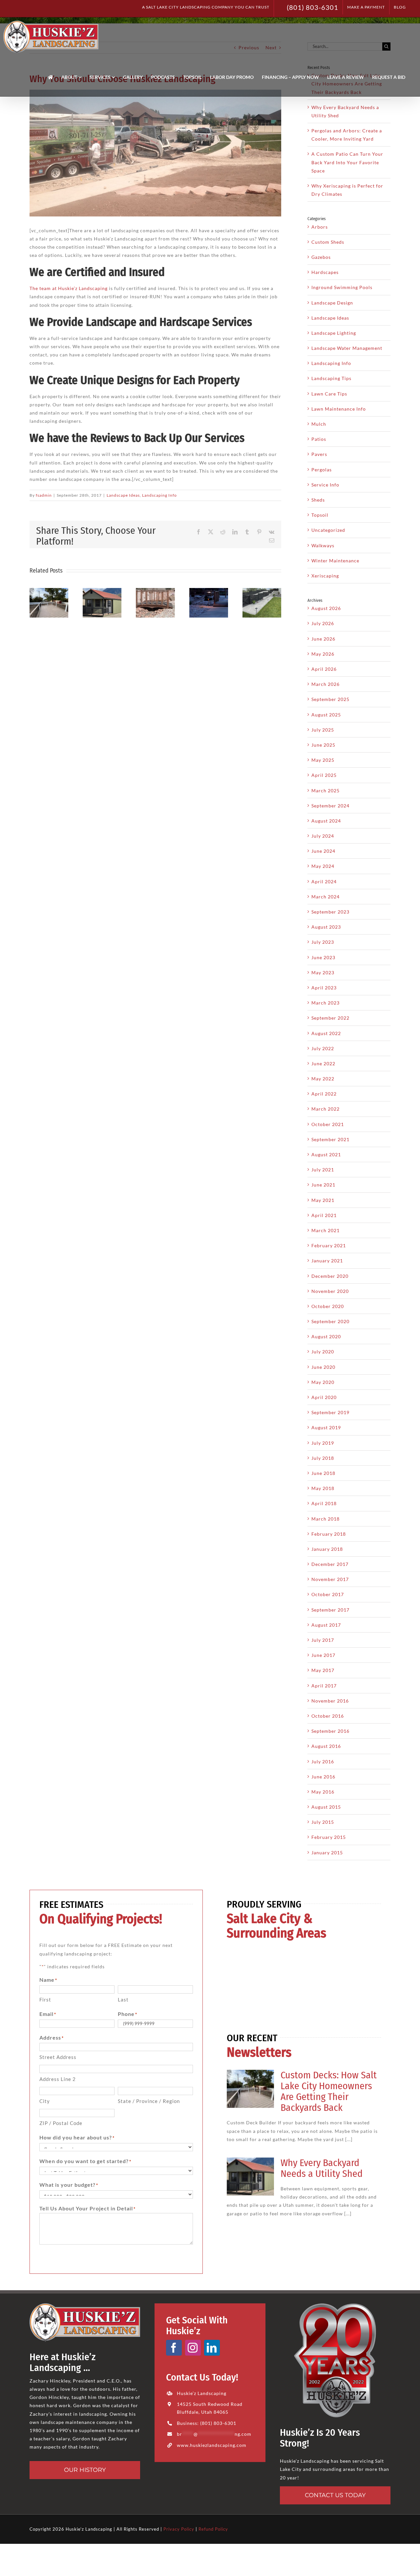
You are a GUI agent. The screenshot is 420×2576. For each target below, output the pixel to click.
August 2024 (326, 821)
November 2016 (330, 1701)
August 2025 (326, 715)
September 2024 (330, 806)
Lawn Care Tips (329, 394)
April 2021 (324, 1215)
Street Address (58, 2057)
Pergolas (322, 470)
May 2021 (323, 1200)
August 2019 (326, 1427)
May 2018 (323, 1488)
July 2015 (323, 1822)
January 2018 (327, 1549)
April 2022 (324, 1094)
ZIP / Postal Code (61, 2123)
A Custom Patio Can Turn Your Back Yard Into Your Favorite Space (347, 162)
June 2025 (323, 745)
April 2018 (324, 1503)
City (45, 2101)
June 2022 (323, 1063)
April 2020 (324, 1397)
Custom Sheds (328, 242)
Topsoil (320, 515)
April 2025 (324, 775)
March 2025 (325, 791)
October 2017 (328, 1594)
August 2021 (326, 1154)
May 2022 (323, 1079)
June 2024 (323, 851)
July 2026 (323, 623)
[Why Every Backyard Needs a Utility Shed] (250, 2177)
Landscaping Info (159, 495)
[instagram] (193, 2348)
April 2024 (324, 881)
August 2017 (326, 1625)
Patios (319, 439)
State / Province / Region (149, 2101)
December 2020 (330, 1276)
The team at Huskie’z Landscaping (69, 288)
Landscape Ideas (123, 495)
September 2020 (330, 1321)
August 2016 (326, 1746)
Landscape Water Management (347, 348)
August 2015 (326, 1807)
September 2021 (330, 1139)
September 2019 (330, 1412)
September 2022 (330, 1018)
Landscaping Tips (331, 378)
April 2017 (324, 1686)
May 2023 (323, 972)
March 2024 (325, 897)
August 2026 (326, 608)
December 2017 (330, 1564)
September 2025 (330, 699)
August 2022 (326, 1033)
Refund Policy (213, 2529)
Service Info (325, 485)
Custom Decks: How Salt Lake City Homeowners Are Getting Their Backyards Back (329, 2091)
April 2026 (324, 669)
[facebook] (174, 2348)
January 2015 (327, 1853)
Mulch (319, 424)
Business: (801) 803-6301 (207, 2423)
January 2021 (327, 1261)
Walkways (323, 545)
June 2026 (323, 639)
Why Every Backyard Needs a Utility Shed (322, 2168)
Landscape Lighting (334, 333)
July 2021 (323, 1170)
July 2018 (323, 1458)
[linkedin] (212, 2348)
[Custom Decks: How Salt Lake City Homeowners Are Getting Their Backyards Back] (250, 2089)
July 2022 (323, 1048)
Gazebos (321, 257)
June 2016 (323, 1777)
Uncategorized (328, 530)
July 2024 (323, 836)
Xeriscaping (325, 576)
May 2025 (323, 760)
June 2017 (323, 1655)
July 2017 (323, 1640)
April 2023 (324, 988)
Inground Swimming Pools (342, 287)
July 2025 (323, 730)
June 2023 (323, 957)
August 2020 (326, 1336)
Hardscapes (325, 272)
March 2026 (325, 684)
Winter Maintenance (335, 561)
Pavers (319, 454)
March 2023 (325, 1003)
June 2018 (323, 1473)
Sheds (318, 500)
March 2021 (325, 1230)
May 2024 (323, 866)
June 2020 (323, 1367)
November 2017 (330, 1579)
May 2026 (323, 654)
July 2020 (323, 1352)
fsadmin (44, 495)
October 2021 (328, 1124)
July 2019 (323, 1443)
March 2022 (325, 1109)
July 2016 (323, 1762)
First (45, 2000)
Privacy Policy (179, 2529)
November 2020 (330, 1291)
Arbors (320, 227)
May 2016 (323, 1792)
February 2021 (329, 1245)
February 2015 (329, 1837)
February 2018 (329, 1534)
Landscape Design (332, 303)
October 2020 (328, 1306)
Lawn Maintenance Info (339, 409)
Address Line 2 (58, 2079)
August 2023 (326, 927)
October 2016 (328, 1716)
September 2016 (330, 1731)
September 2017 (330, 1610)
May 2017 (323, 1670)
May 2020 (323, 1382)
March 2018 (325, 1519)
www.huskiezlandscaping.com (212, 2445)
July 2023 (323, 942)
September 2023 (330, 912)
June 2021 (323, 1185)
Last (123, 2000)
